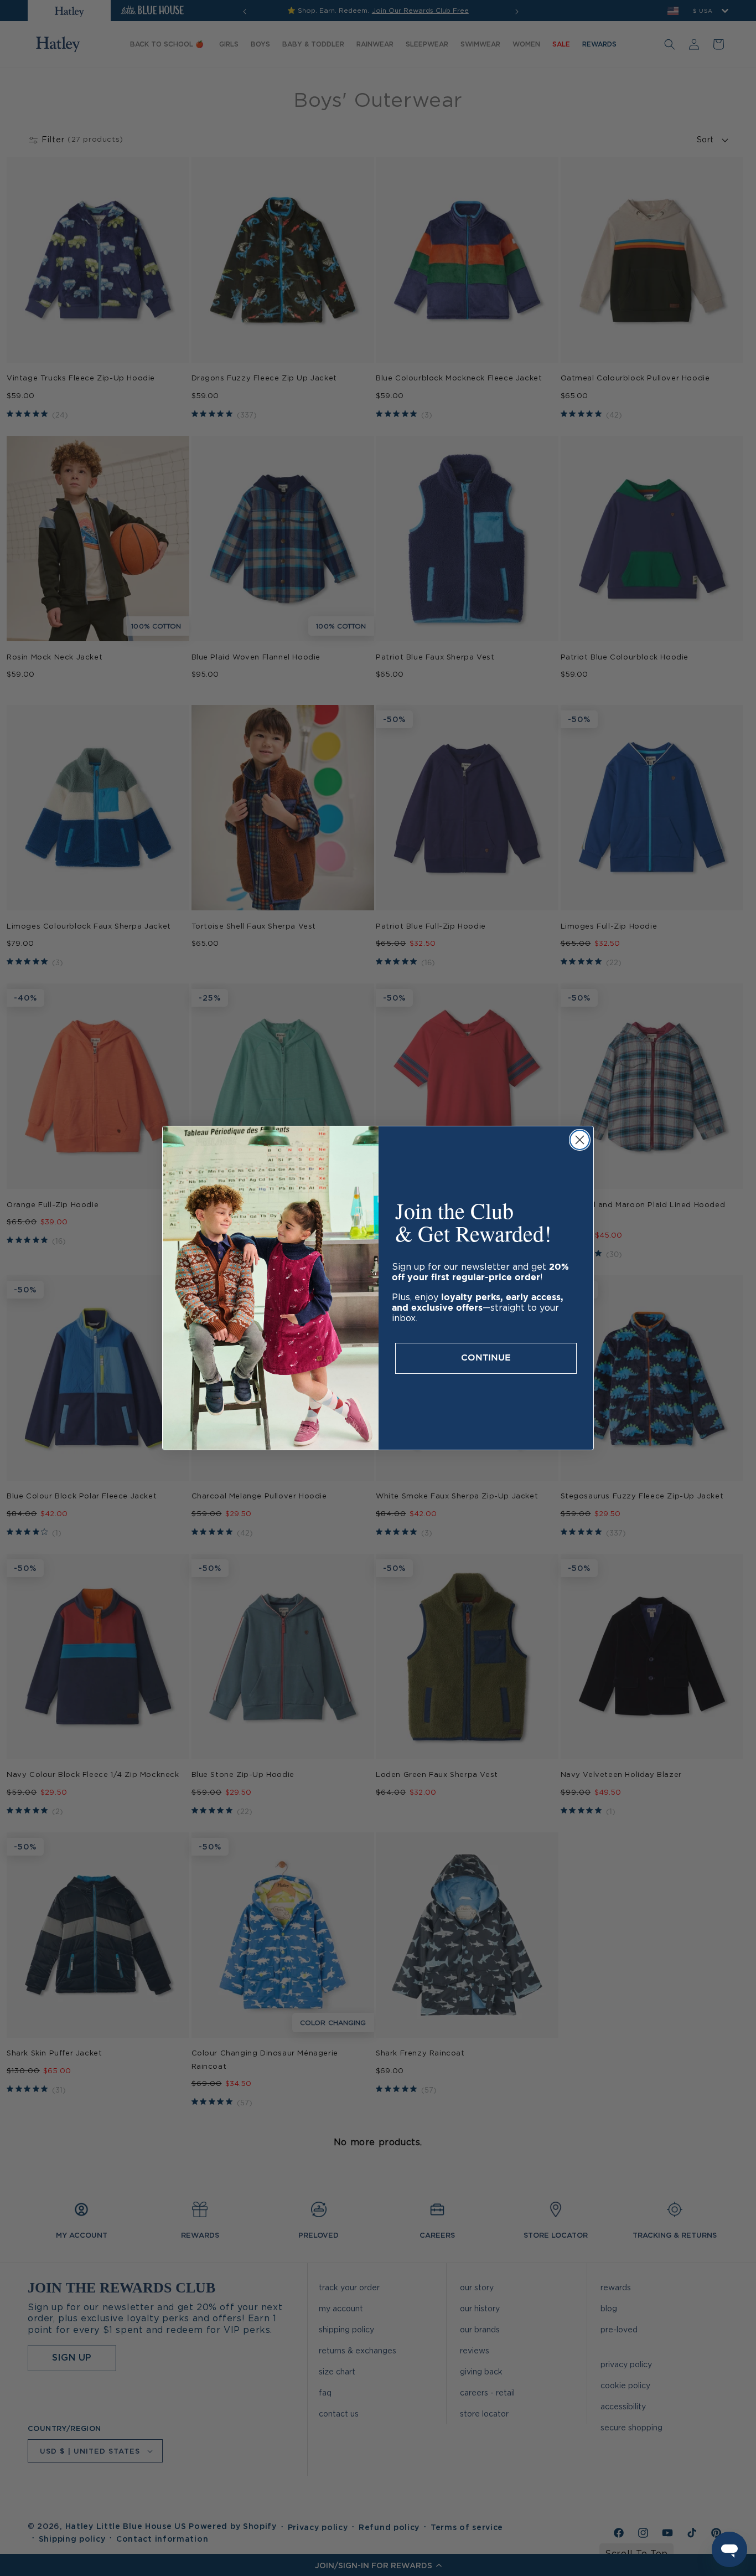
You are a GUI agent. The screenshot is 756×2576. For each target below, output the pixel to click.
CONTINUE (486, 1358)
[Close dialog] (580, 1140)
